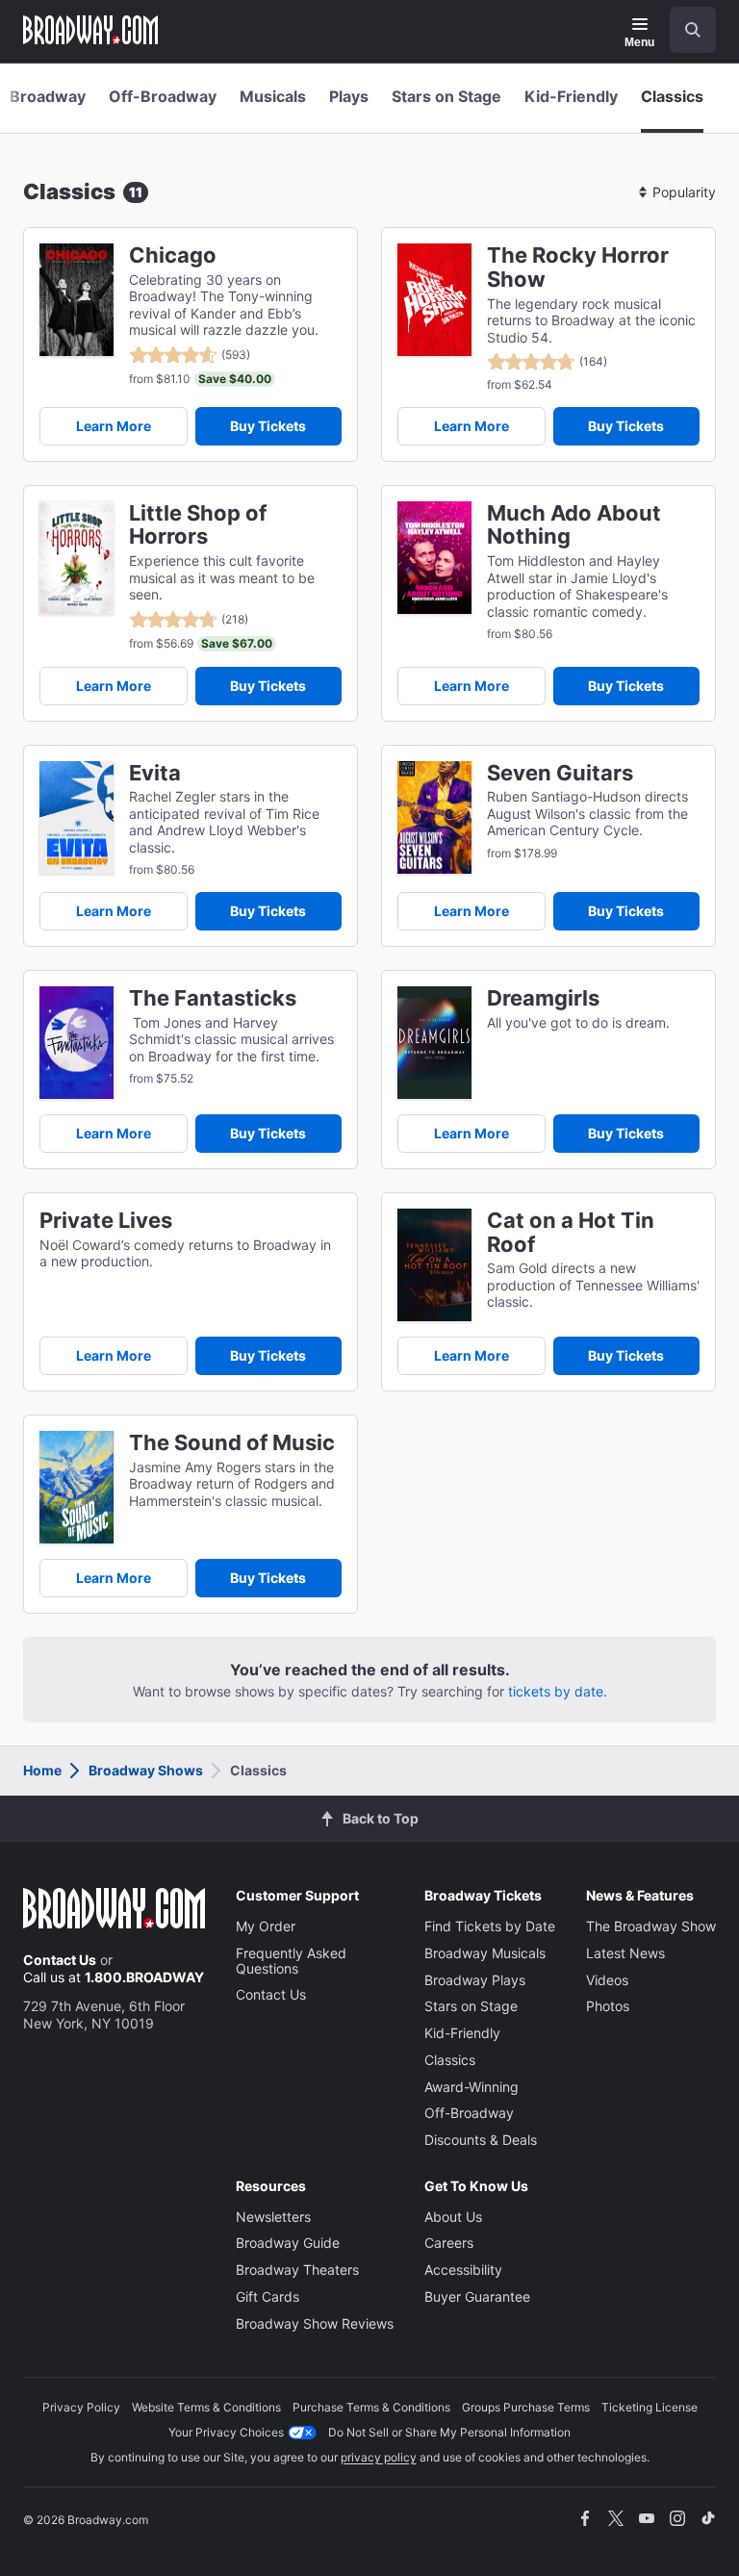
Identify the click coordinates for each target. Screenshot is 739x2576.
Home (42, 1770)
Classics (672, 96)
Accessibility (463, 2270)
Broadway (48, 96)
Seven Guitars (560, 773)
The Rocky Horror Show (578, 268)
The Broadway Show (651, 1926)
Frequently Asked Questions (291, 1961)
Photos (608, 2006)
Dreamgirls (543, 998)
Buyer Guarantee (477, 2296)
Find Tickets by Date (490, 1926)
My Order (266, 1926)
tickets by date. (558, 1691)
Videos (607, 1980)
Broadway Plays (475, 1980)
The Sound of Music (232, 1443)
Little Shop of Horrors (198, 525)
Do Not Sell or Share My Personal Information (449, 2432)
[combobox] (685, 30)
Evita (155, 773)
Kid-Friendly (571, 96)
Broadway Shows (146, 1770)
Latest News (625, 1953)
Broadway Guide (288, 2243)
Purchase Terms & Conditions (371, 2407)
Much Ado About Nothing (574, 525)
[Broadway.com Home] (90, 30)
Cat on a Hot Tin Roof (571, 1233)
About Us (453, 2217)
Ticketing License (650, 2407)
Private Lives (106, 1221)
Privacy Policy (81, 2407)
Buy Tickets (268, 426)
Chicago (173, 255)
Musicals (273, 96)
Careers (449, 2243)
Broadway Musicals (485, 1953)
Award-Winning (471, 2087)
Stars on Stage (446, 96)
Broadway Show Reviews (315, 2323)
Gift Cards (268, 2296)
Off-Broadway (163, 96)
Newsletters (273, 2217)
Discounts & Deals (481, 2140)
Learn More (114, 426)
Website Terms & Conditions (206, 2407)
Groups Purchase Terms (526, 2407)
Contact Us (60, 1960)
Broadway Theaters (297, 2270)
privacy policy (379, 2457)
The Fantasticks (213, 998)
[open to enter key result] (693, 30)
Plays (349, 96)
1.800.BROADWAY (144, 1977)
